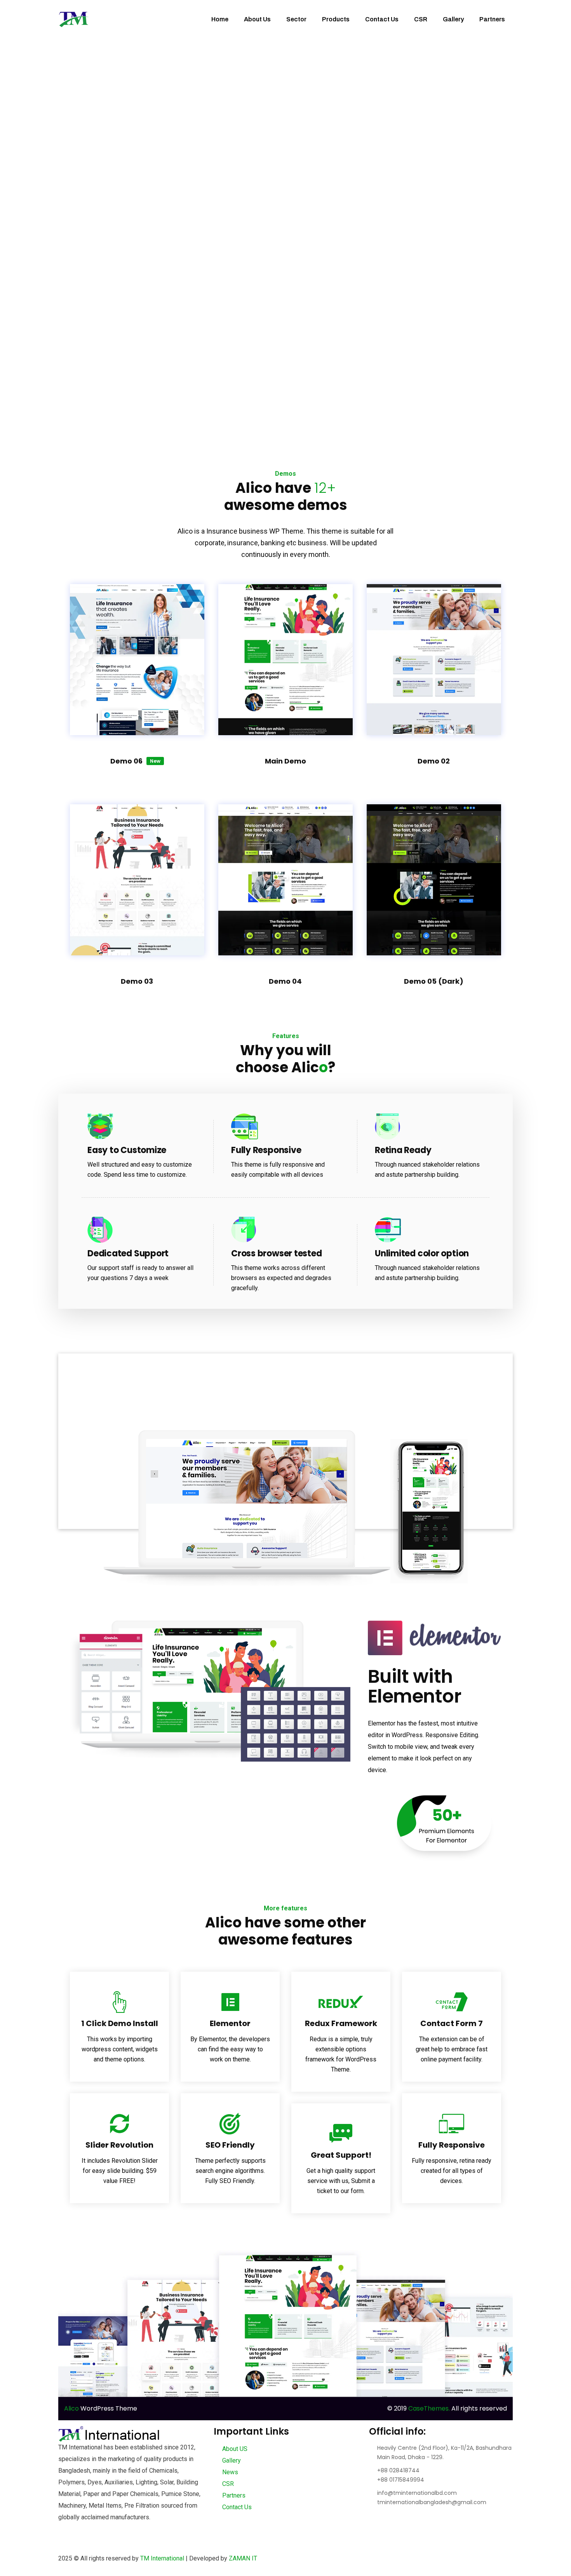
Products (336, 19)
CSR (421, 19)
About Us (257, 19)
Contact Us (382, 19)
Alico (71, 2408)
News (229, 2472)
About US (234, 2449)
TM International (162, 2558)
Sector (296, 19)
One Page (137, 652)
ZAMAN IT (243, 2558)
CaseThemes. (429, 2408)
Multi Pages (137, 621)
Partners (492, 19)
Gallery (453, 19)
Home (220, 19)
